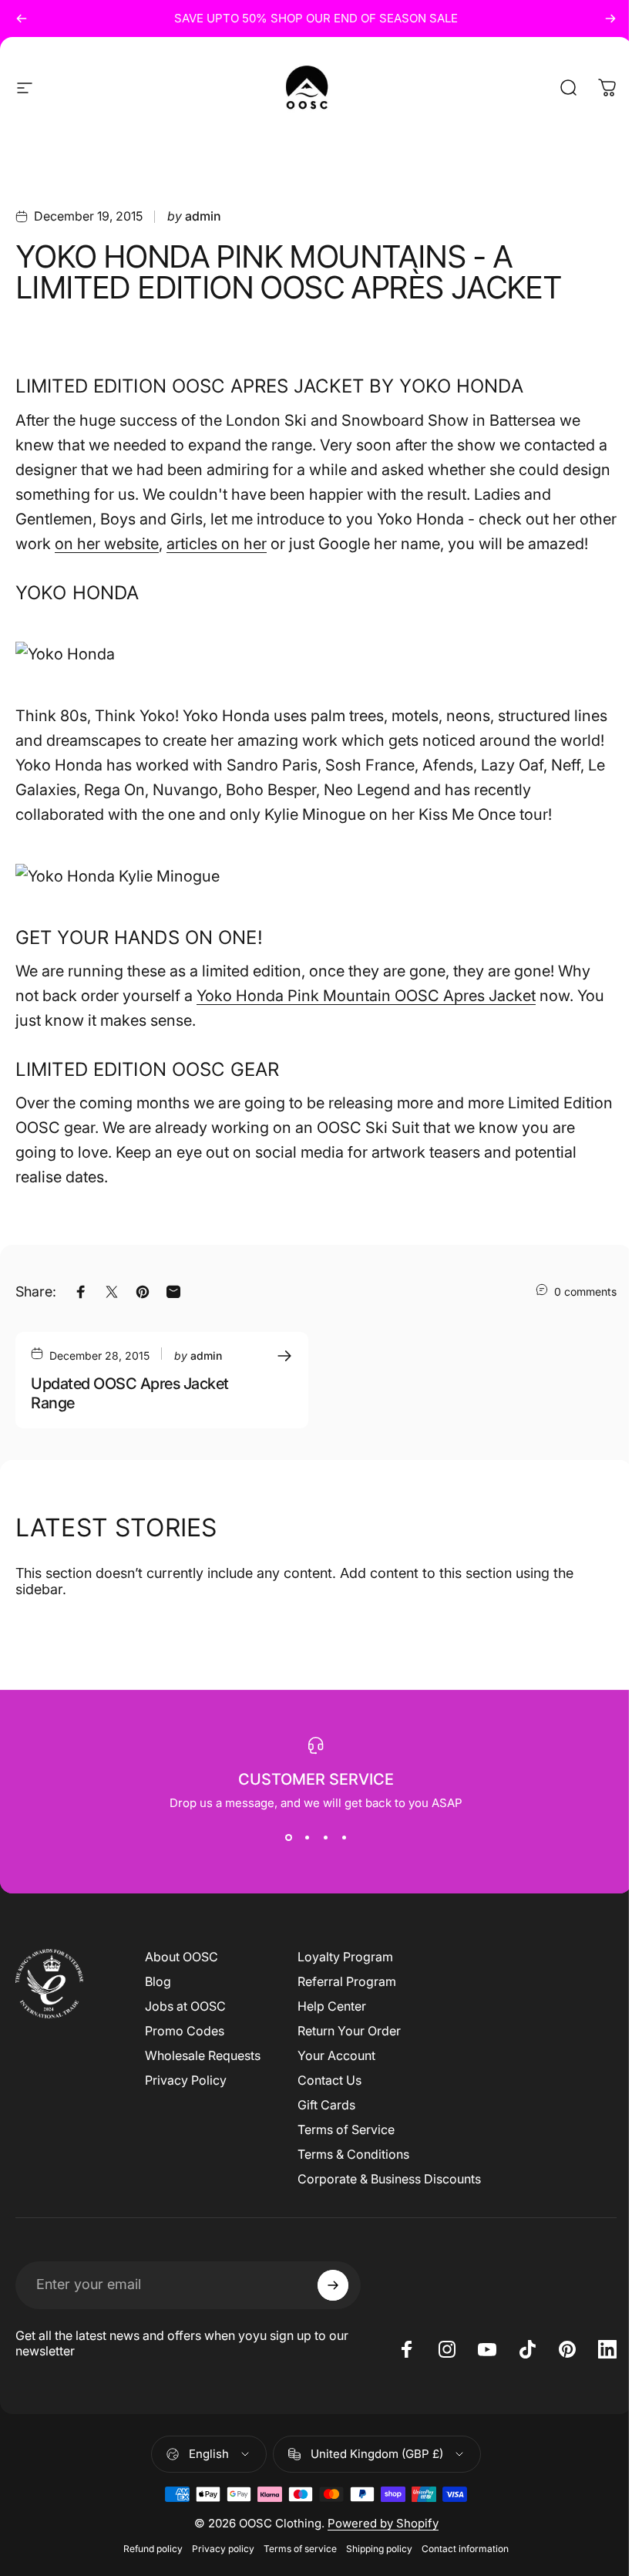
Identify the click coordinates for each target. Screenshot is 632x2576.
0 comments (585, 1291)
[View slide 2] (307, 1838)
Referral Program (347, 1981)
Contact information (465, 2549)
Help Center (332, 2006)
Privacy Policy (186, 2080)
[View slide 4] (344, 1838)
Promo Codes (185, 2031)
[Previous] (22, 19)
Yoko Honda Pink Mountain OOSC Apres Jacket (366, 996)
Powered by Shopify (383, 2523)
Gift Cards (326, 2105)
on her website (107, 544)
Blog (158, 1981)
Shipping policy (379, 2549)
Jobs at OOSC (185, 2006)
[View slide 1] (288, 1838)
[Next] (610, 19)
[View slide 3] (325, 1838)
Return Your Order (349, 2031)
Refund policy (153, 2549)
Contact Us (329, 2080)
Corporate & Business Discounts (389, 2179)
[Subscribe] (333, 2285)
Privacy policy (223, 2549)
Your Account (336, 2055)
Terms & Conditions (353, 2154)
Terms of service (300, 2549)
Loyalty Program (345, 1957)
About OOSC (182, 1957)
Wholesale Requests (203, 2055)
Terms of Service (346, 2129)
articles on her (217, 544)
